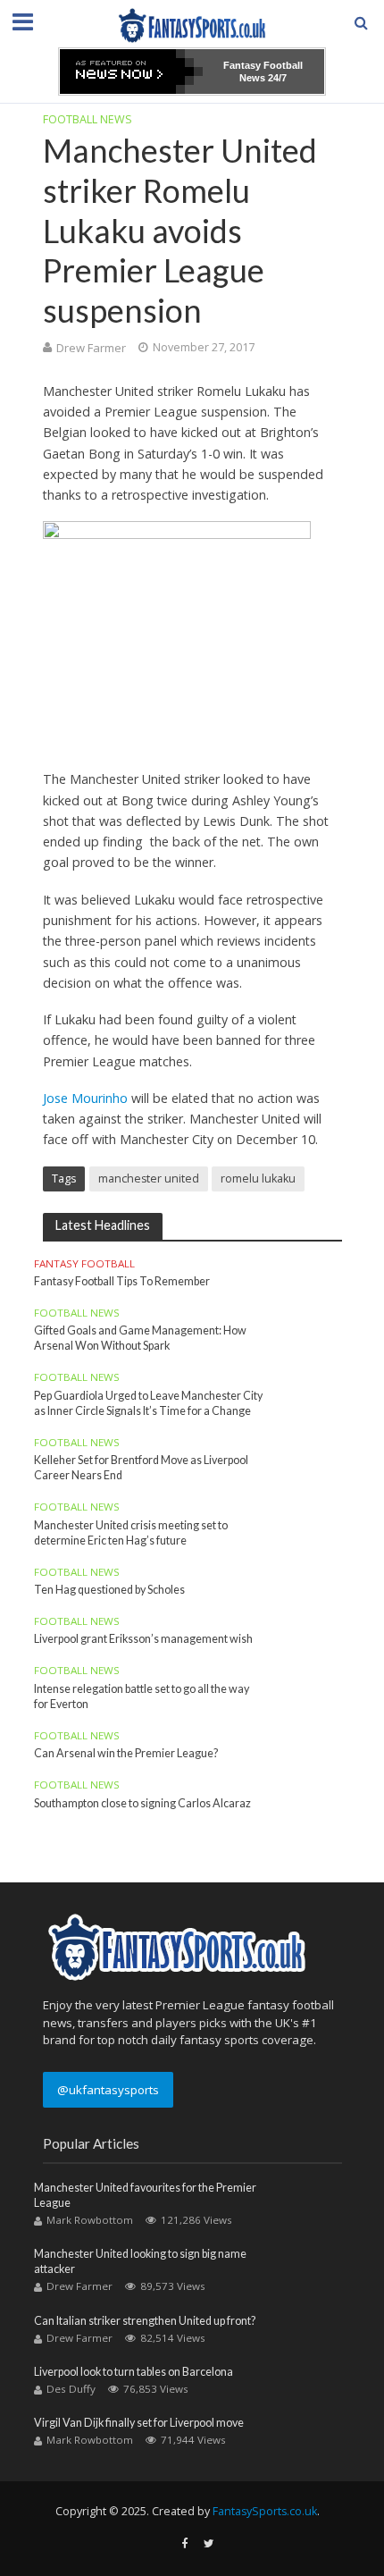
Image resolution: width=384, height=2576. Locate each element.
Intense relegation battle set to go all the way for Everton (142, 1696)
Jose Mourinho (85, 1098)
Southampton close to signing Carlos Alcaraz (142, 1803)
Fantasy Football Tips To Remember (122, 1281)
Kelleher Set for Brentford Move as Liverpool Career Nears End (141, 1468)
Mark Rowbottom (90, 2220)
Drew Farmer (91, 348)
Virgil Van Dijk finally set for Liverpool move (139, 2423)
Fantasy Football (84, 1264)
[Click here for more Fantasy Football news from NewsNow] (131, 72)
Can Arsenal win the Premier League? (126, 1753)
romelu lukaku (258, 1179)
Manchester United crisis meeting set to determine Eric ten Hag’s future (131, 1533)
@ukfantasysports (108, 2090)
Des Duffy (71, 2389)
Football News (88, 119)
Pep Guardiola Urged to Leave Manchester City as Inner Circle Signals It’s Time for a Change (148, 1403)
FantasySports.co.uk (265, 2511)
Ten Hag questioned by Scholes (109, 1590)
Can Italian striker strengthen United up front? (145, 2321)
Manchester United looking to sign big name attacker (140, 2261)
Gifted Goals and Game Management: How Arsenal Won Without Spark (140, 1338)
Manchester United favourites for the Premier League (145, 2195)
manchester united (149, 1179)
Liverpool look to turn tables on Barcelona (134, 2372)
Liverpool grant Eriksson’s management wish (143, 1639)
